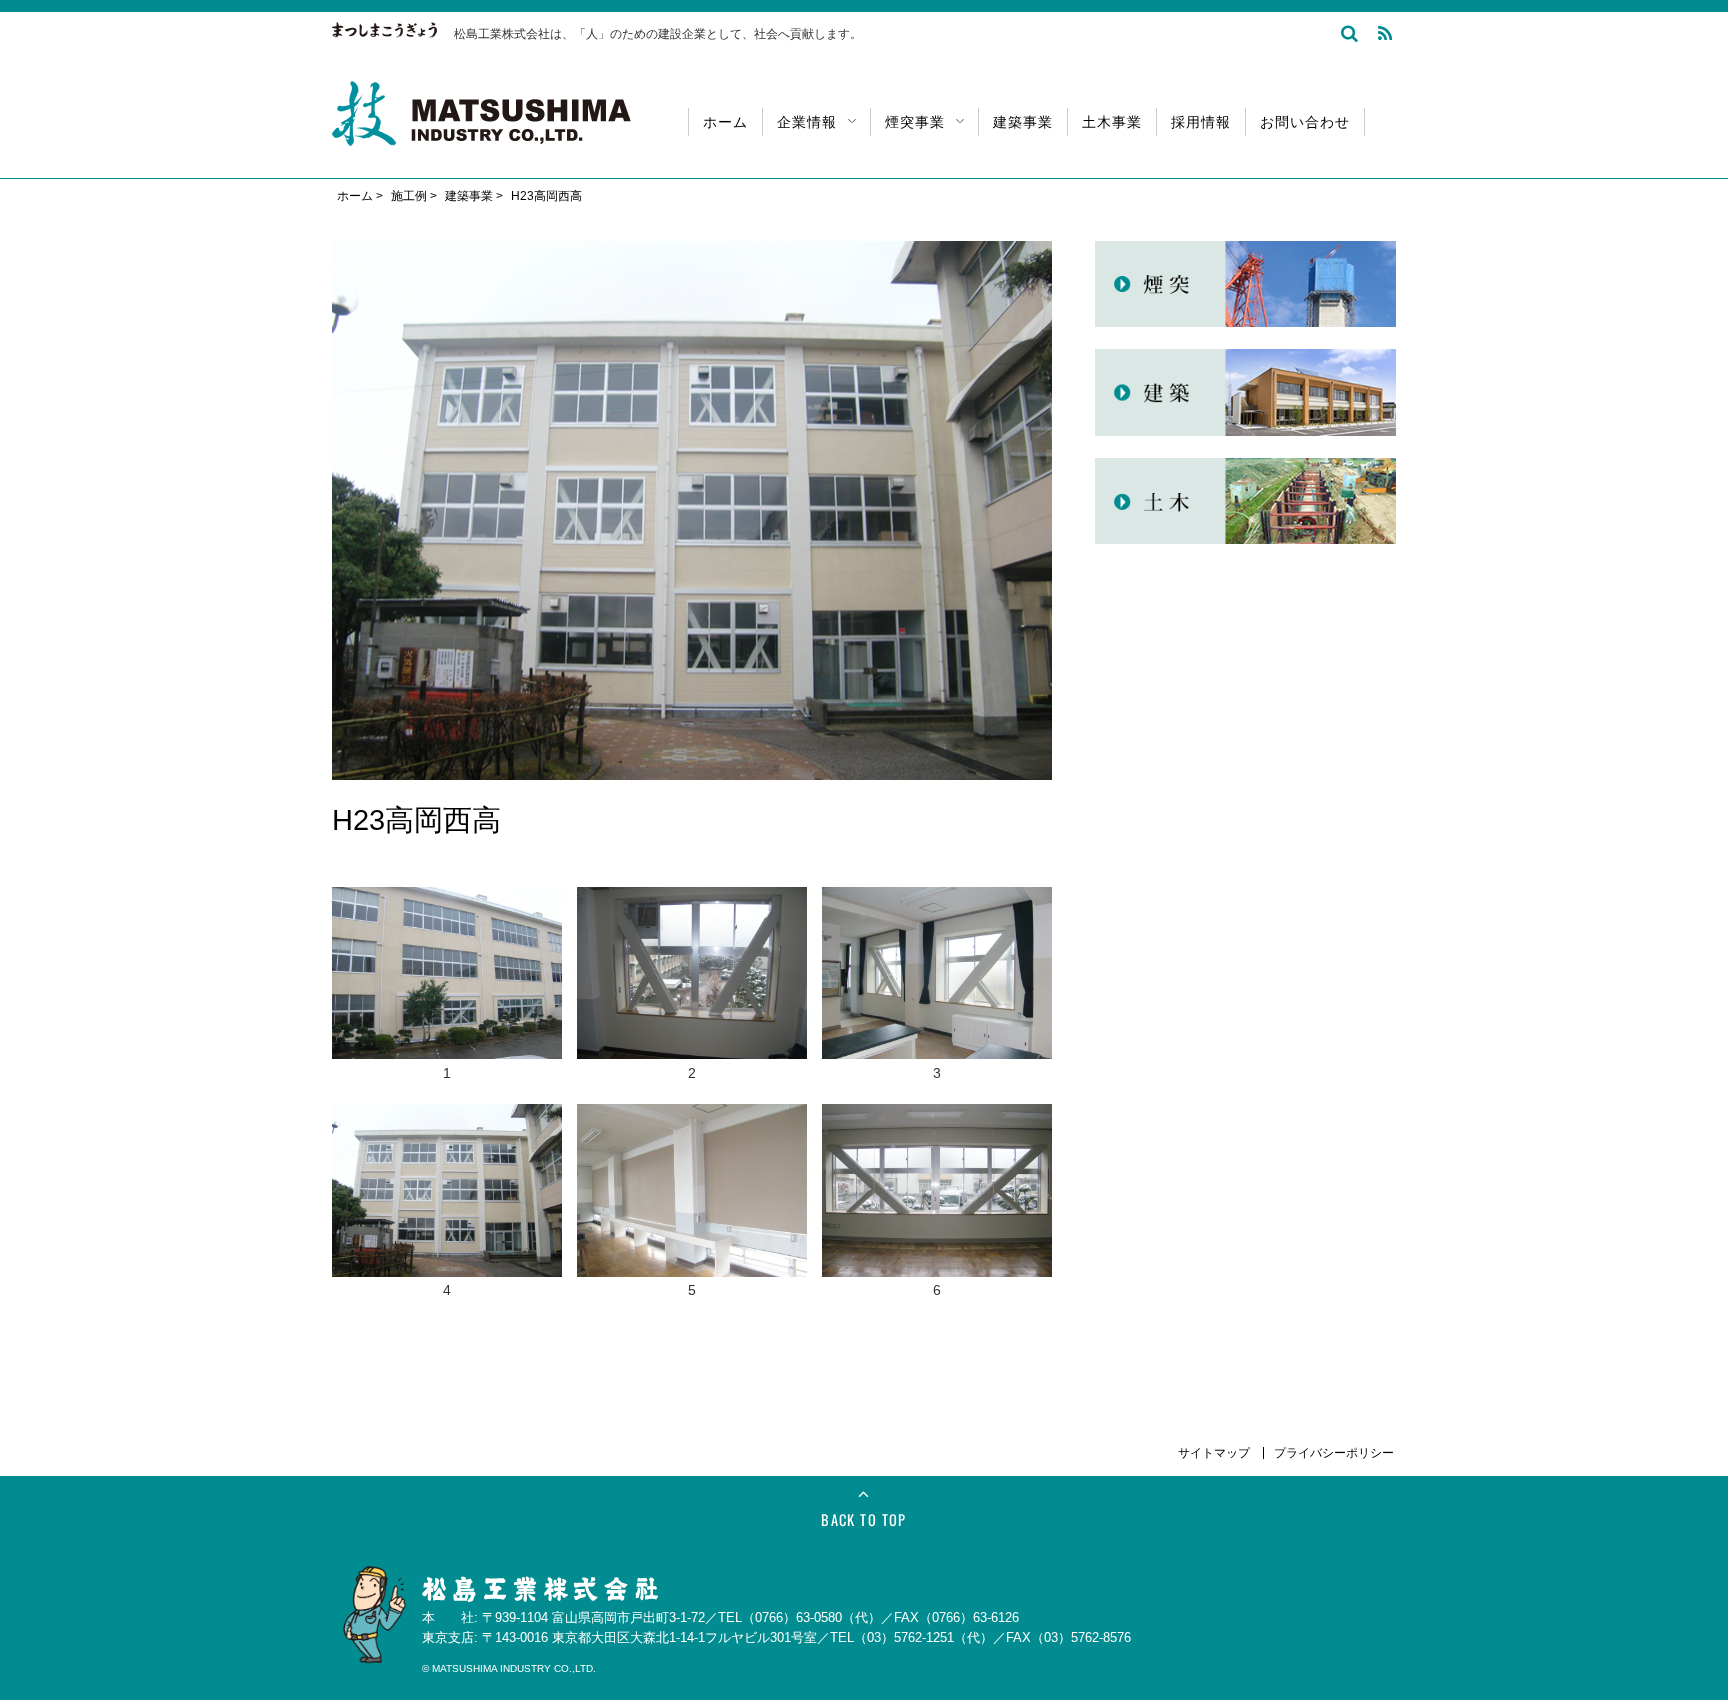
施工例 (409, 196)
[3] (937, 899)
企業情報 (807, 120)
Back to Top (864, 1519)
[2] (692, 899)
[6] (937, 1116)
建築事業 (1023, 120)
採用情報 (1201, 120)
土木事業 (1112, 120)
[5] (692, 1116)
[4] (447, 1116)
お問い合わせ (1305, 120)
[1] (447, 899)
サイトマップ (1215, 1453)
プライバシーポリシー (1334, 1453)
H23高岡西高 (546, 196)
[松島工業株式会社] (481, 133)
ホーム (725, 120)
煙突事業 (915, 120)
